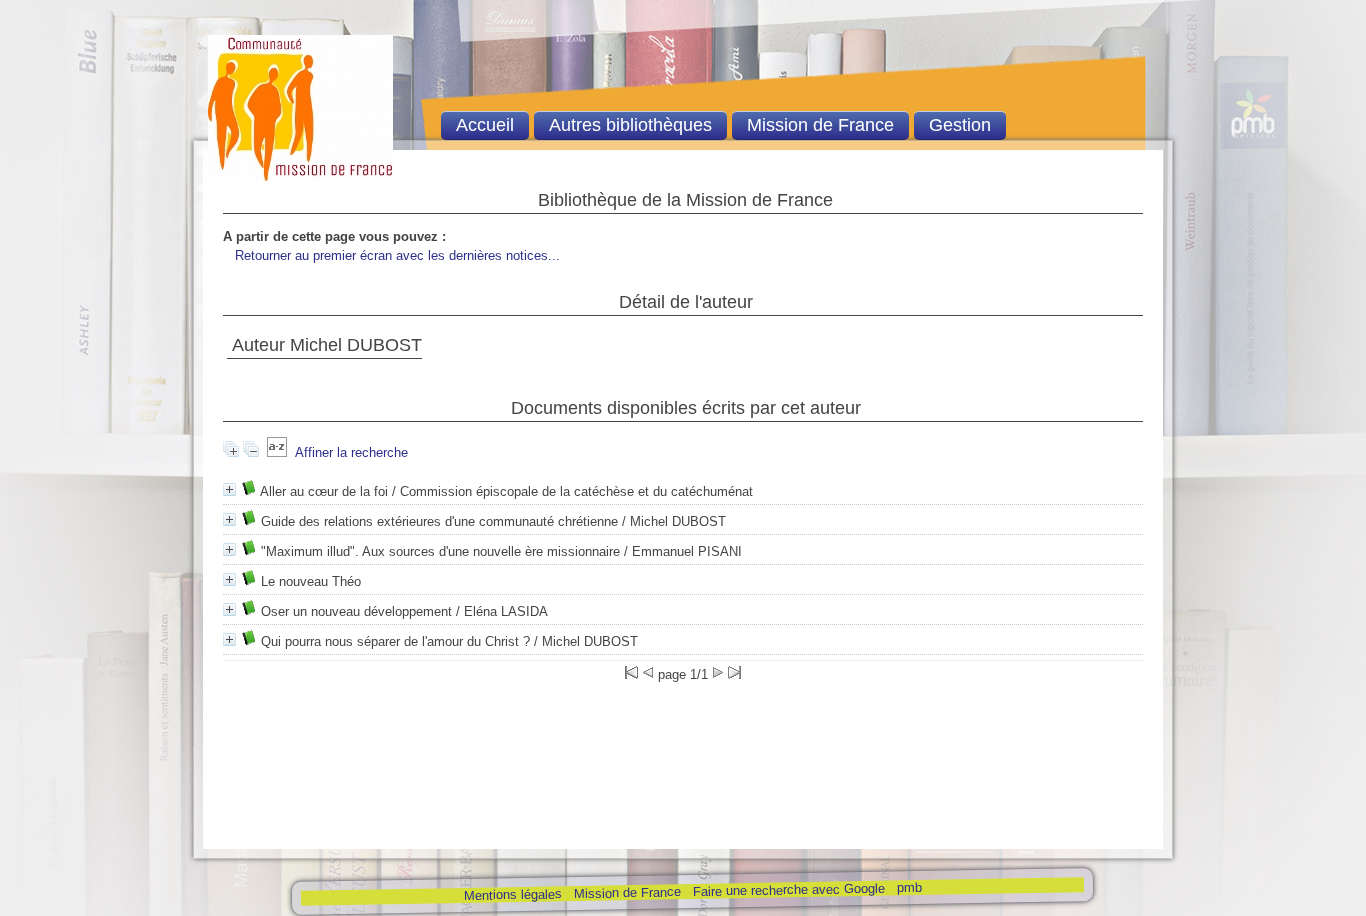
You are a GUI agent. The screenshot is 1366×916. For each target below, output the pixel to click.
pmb (908, 887)
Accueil (485, 125)
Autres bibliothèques (630, 125)
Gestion (960, 125)
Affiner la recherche (351, 452)
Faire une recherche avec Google (788, 890)
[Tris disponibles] (277, 452)
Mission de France (626, 892)
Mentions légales (512, 894)
